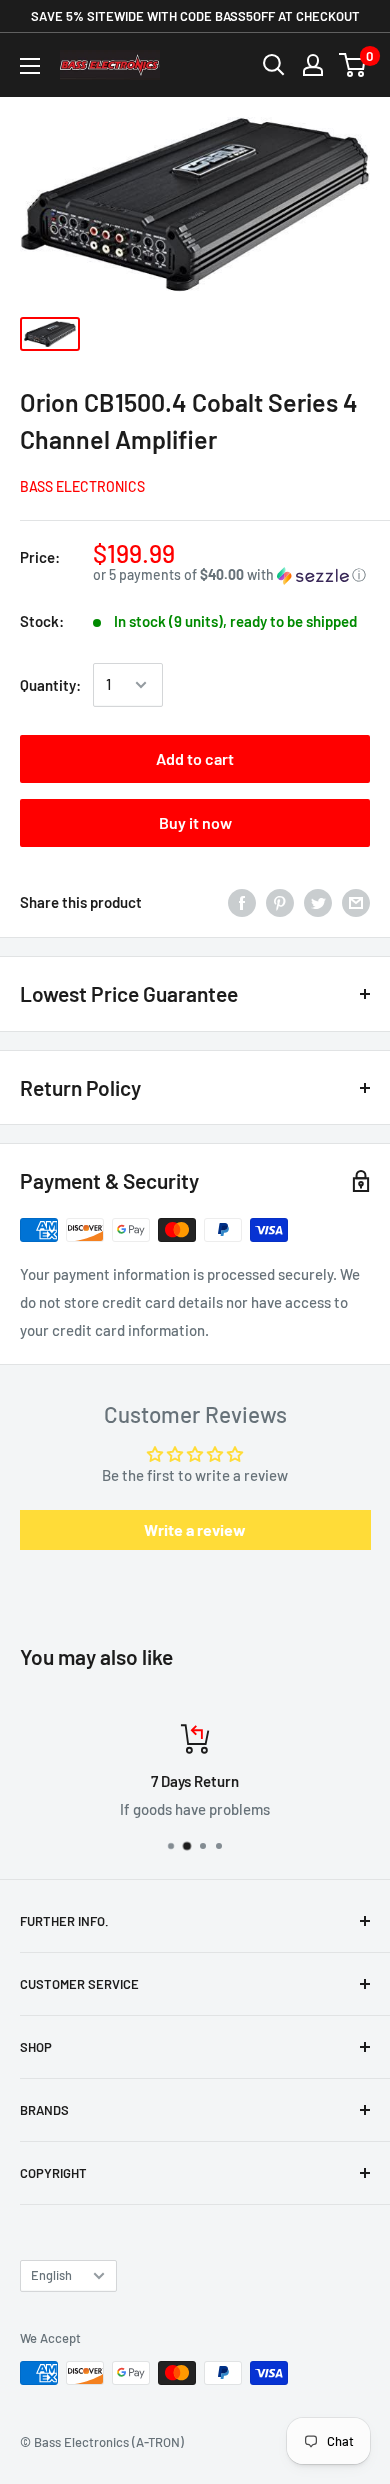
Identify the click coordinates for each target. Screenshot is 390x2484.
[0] (353, 65)
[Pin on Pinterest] (280, 902)
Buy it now (195, 822)
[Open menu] (30, 66)
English (51, 2275)
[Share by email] (356, 902)
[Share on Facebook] (242, 902)
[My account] (313, 65)
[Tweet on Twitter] (318, 902)
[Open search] (274, 65)
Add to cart (195, 758)
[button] (231, 575)
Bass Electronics (82, 486)
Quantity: (50, 685)
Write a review (195, 1529)
